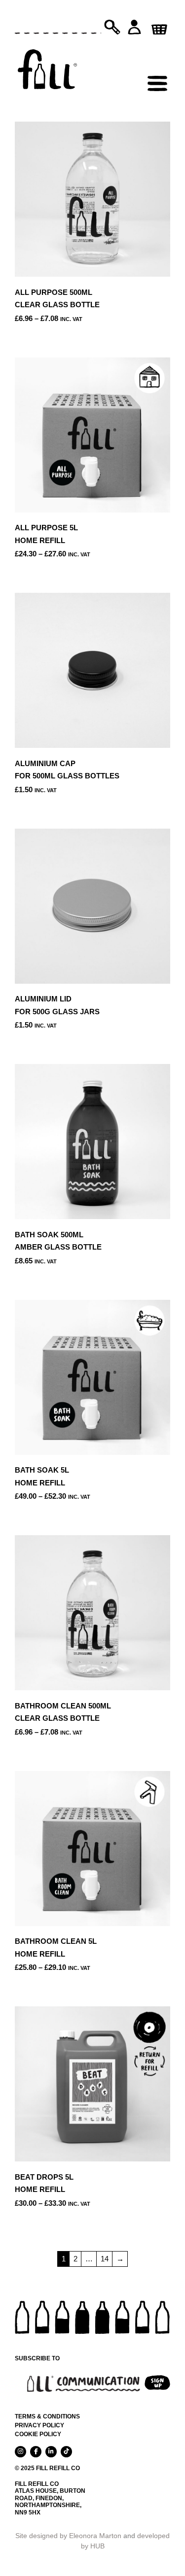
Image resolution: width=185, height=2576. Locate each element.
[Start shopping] (158, 26)
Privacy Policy (39, 2425)
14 (105, 2259)
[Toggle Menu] (157, 62)
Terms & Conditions (47, 2416)
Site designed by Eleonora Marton (68, 2536)
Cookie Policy (38, 2434)
